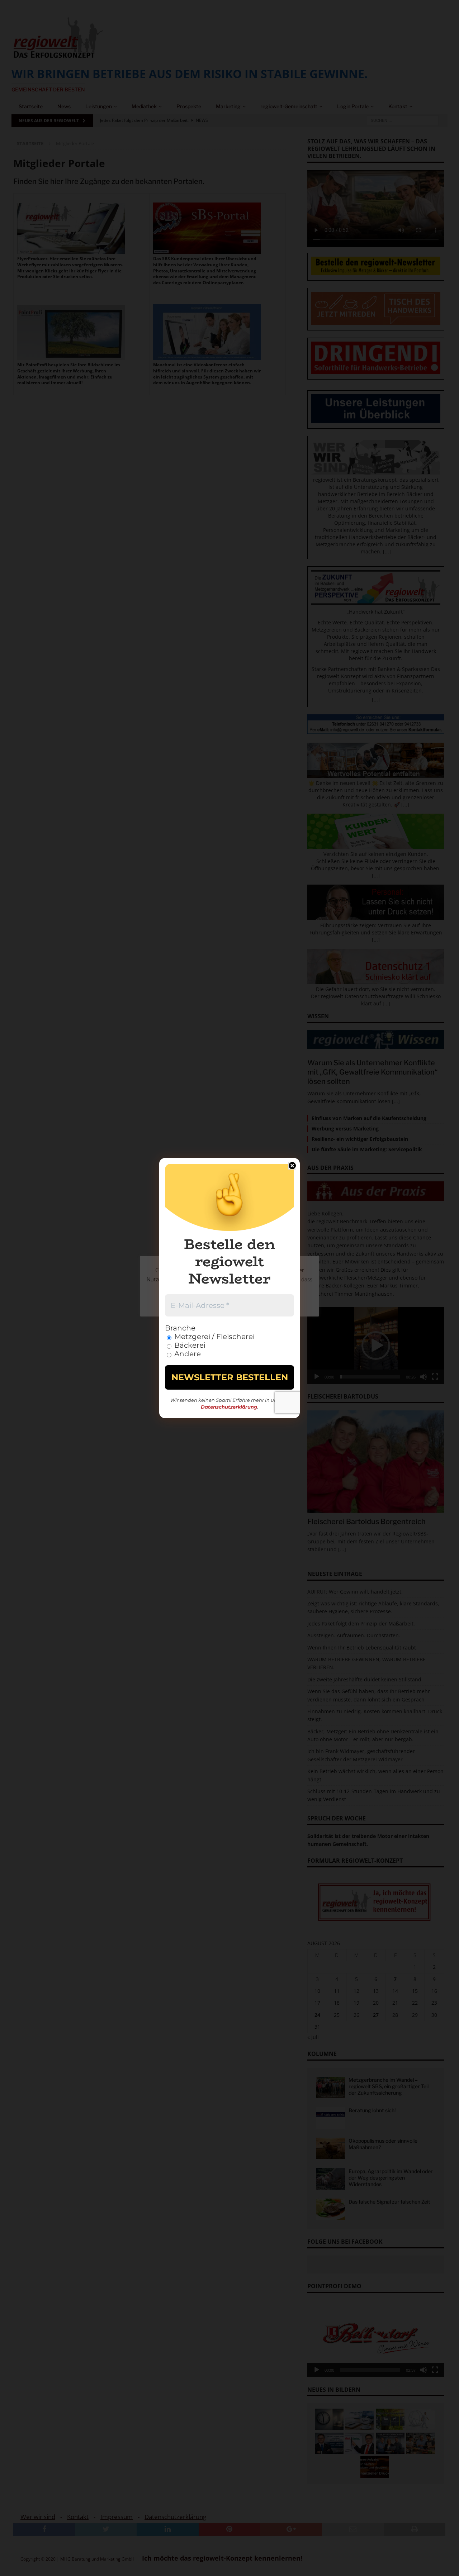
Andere (187, 1354)
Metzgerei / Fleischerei (214, 1337)
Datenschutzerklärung (229, 1407)
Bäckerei (189, 1345)
